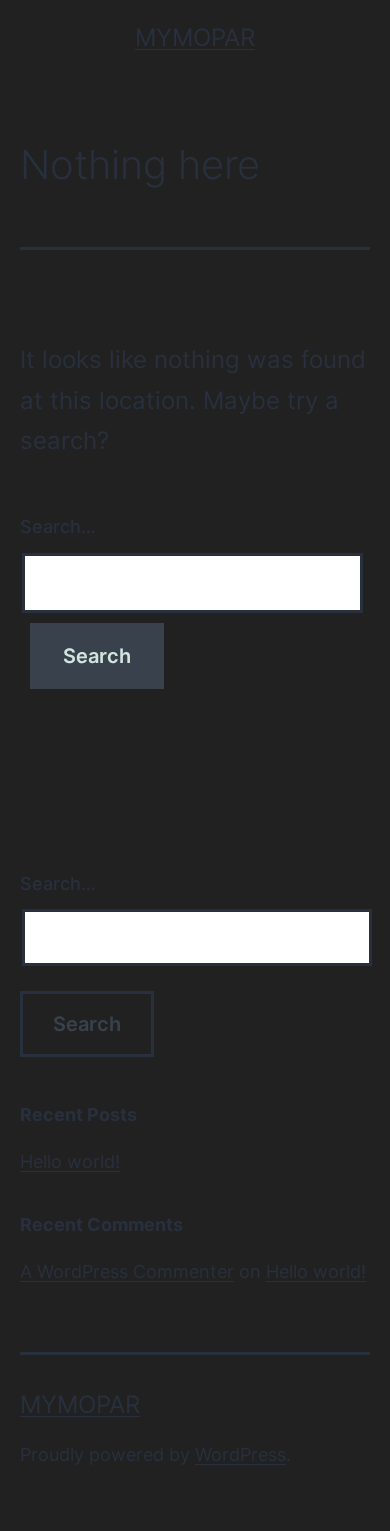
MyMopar (195, 37)
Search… (58, 526)
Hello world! (70, 1161)
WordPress (240, 1454)
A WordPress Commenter (127, 1271)
